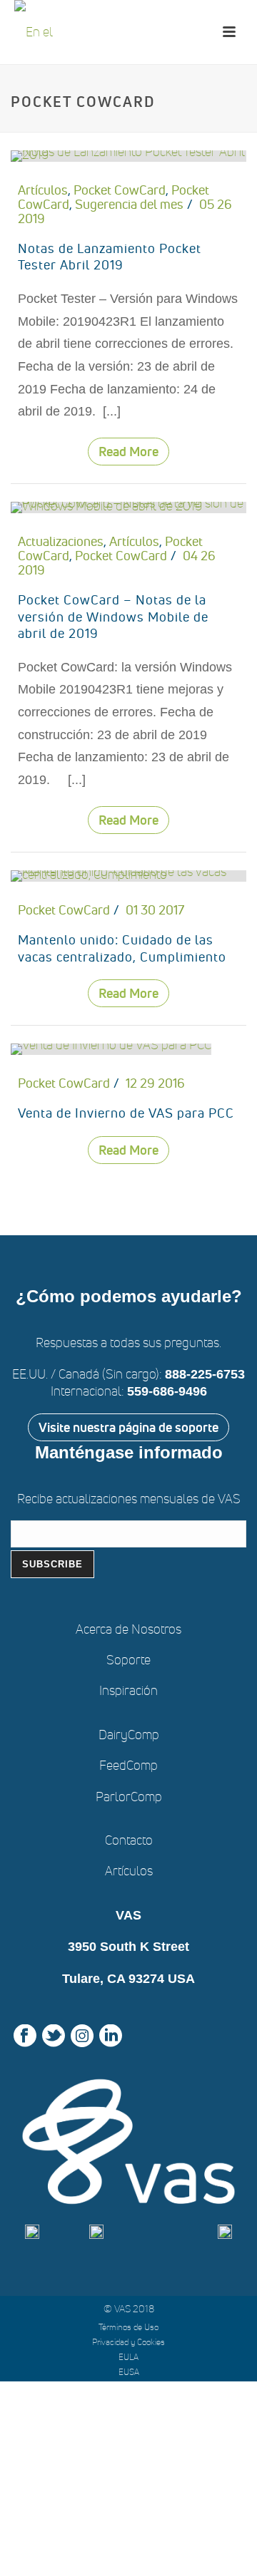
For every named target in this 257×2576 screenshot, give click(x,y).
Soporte (128, 1660)
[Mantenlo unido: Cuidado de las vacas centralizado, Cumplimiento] (128, 873)
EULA (128, 2357)
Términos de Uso (128, 2327)
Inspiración (128, 1690)
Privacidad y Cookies (128, 2342)
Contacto (129, 1840)
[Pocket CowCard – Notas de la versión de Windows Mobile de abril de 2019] (128, 505)
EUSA (129, 2372)
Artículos (43, 190)
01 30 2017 (155, 910)
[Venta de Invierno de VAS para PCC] (111, 1047)
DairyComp (129, 1735)
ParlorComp (129, 1797)
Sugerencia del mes (129, 204)
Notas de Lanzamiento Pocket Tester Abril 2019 (110, 257)
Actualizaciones (61, 541)
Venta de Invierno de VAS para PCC (126, 1113)
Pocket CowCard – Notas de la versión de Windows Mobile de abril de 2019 (113, 617)
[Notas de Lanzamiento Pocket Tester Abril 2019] (128, 153)
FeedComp (128, 1765)
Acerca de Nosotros (128, 1629)
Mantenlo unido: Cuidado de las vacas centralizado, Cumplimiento (122, 948)
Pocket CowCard (120, 190)
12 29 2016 (155, 1083)
